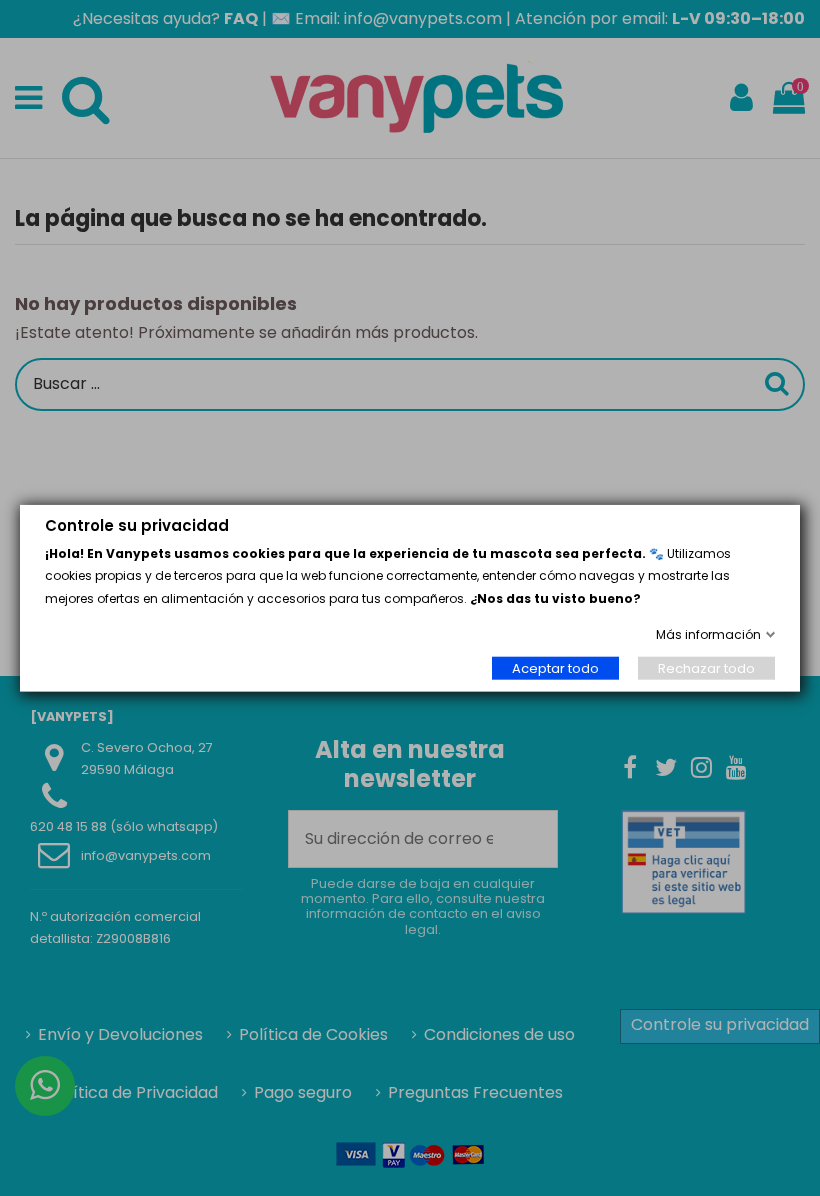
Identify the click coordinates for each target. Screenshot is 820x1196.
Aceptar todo (555, 667)
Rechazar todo (706, 667)
